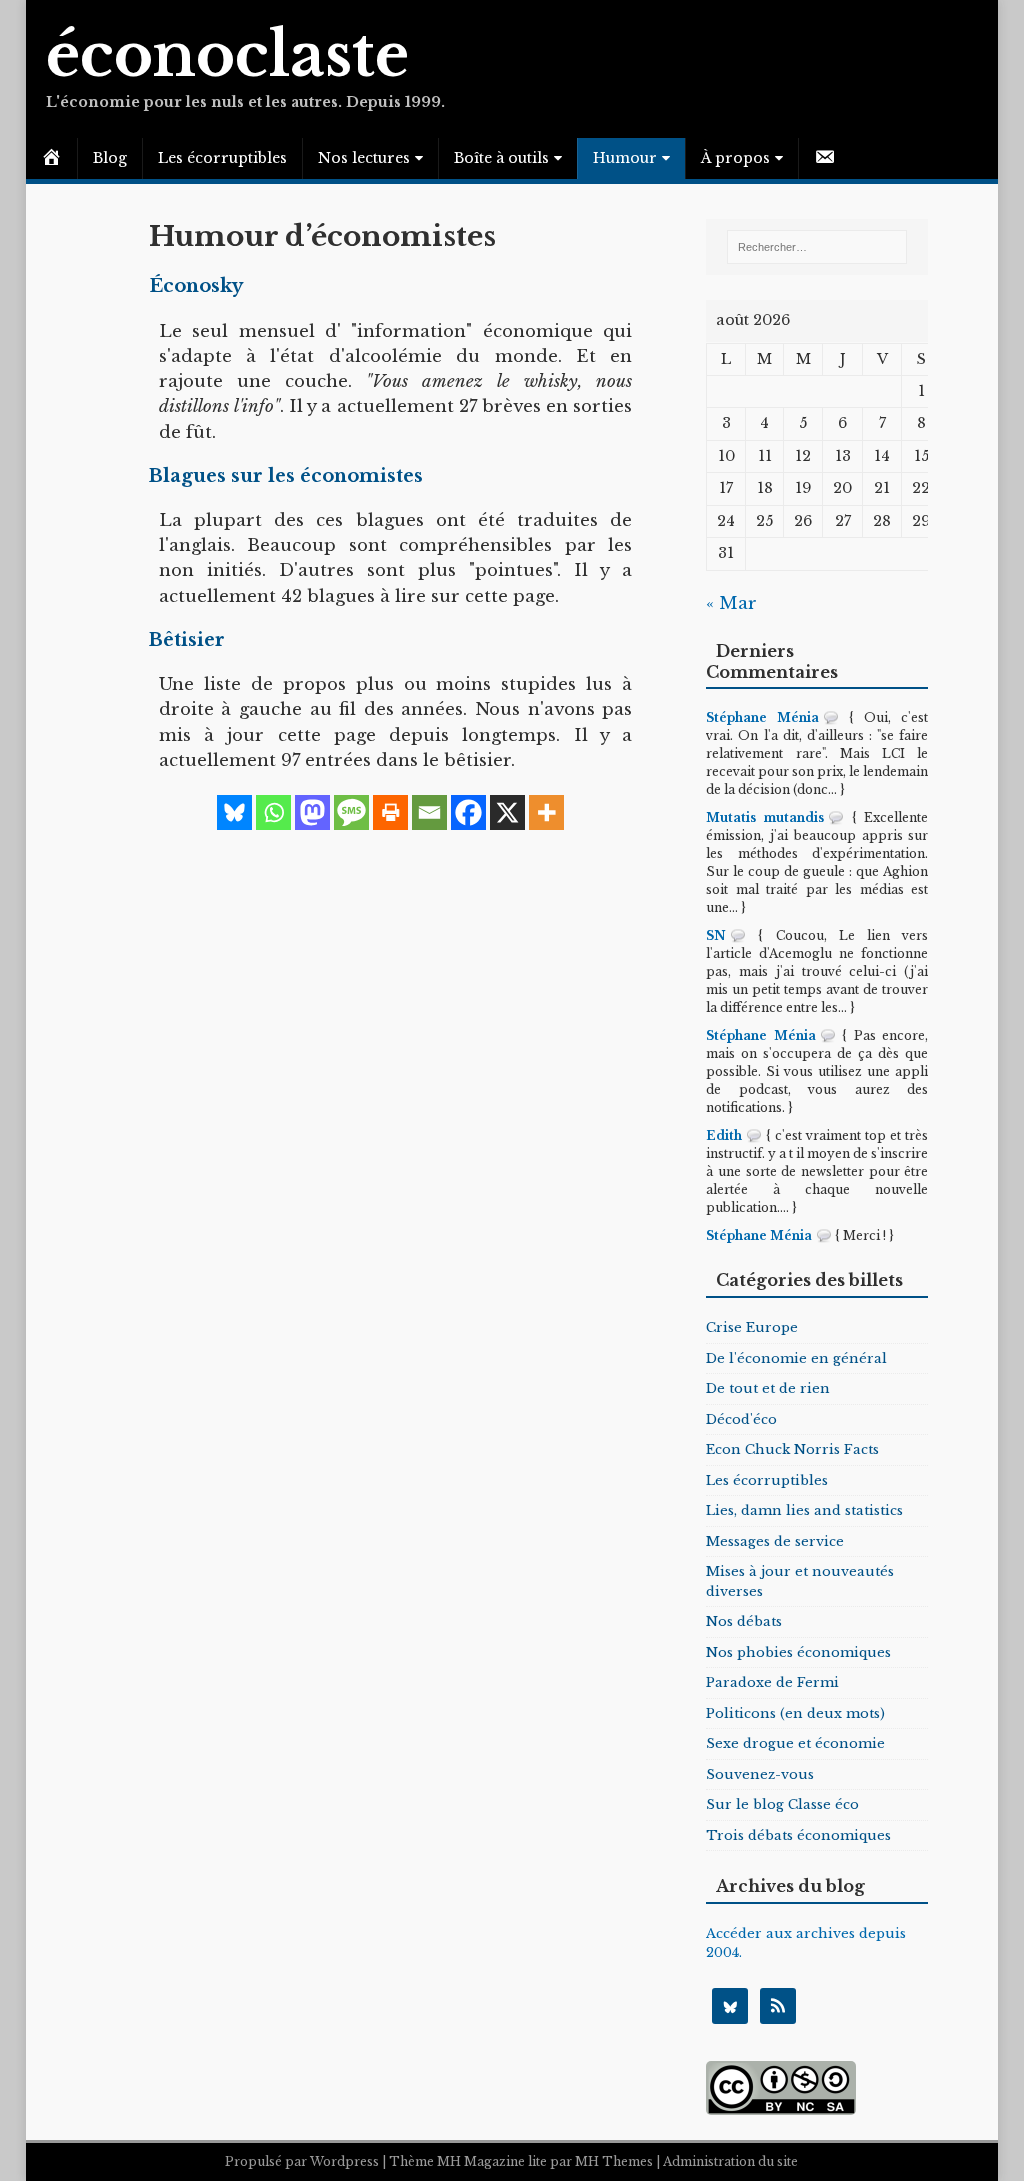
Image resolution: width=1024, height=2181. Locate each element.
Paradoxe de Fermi (772, 1682)
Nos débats (744, 1621)
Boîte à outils (501, 158)
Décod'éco (741, 1419)
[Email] (429, 812)
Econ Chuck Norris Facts (792, 1449)
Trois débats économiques (798, 1835)
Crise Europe (752, 1327)
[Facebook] (468, 812)
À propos (735, 158)
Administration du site (730, 2161)
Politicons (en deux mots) (795, 1713)
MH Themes (614, 2161)
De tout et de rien (768, 1388)
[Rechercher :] (817, 247)
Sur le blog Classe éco (782, 1804)
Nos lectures (364, 158)
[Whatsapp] (273, 812)
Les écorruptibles (222, 158)
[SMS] (351, 812)
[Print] (390, 812)
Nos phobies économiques (798, 1652)
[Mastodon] (312, 812)
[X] (507, 812)
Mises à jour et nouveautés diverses (800, 1581)
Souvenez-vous (760, 1774)
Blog (110, 158)
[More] (546, 812)
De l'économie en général (796, 1358)
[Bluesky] (234, 812)
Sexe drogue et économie (795, 1743)
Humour (625, 158)
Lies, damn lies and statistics (804, 1510)
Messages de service (775, 1541)
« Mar (731, 603)
